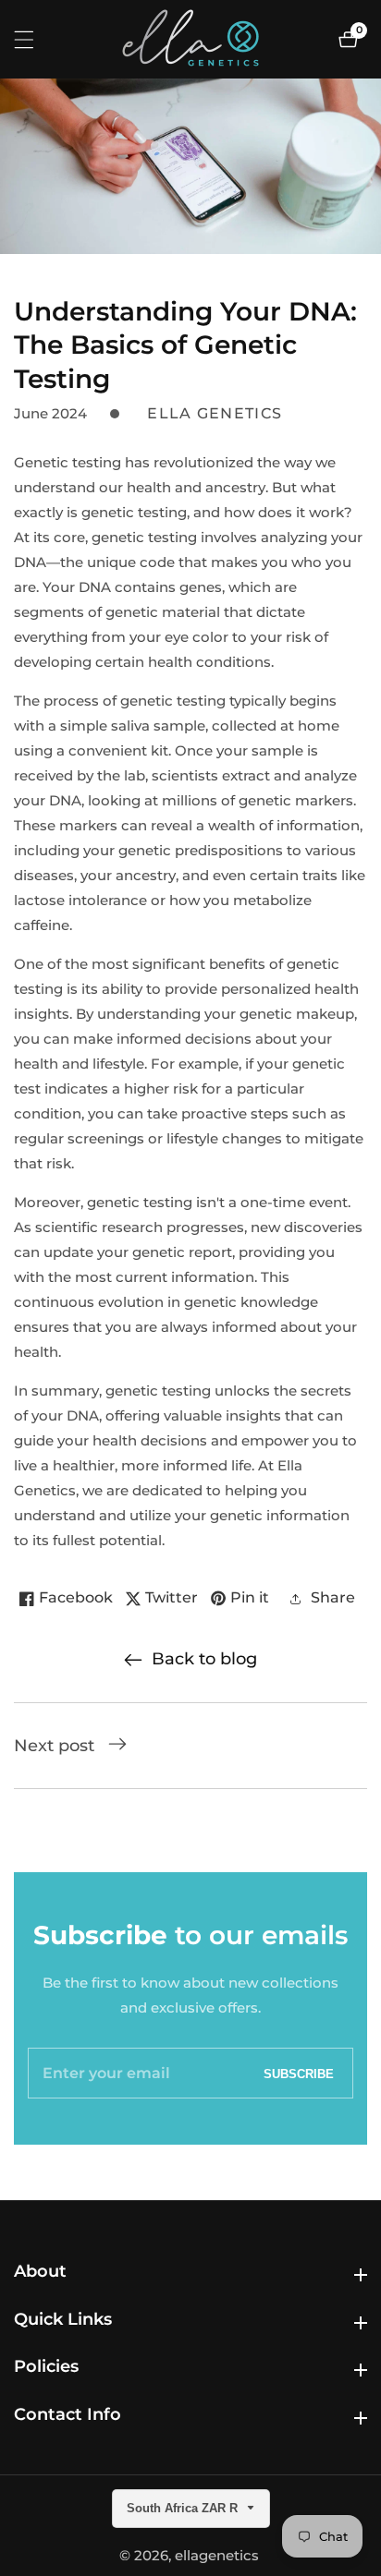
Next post (54, 1746)
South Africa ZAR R (184, 2508)
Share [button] (333, 1597)
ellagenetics (217, 2555)
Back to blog (204, 1659)
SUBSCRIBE (299, 2073)
